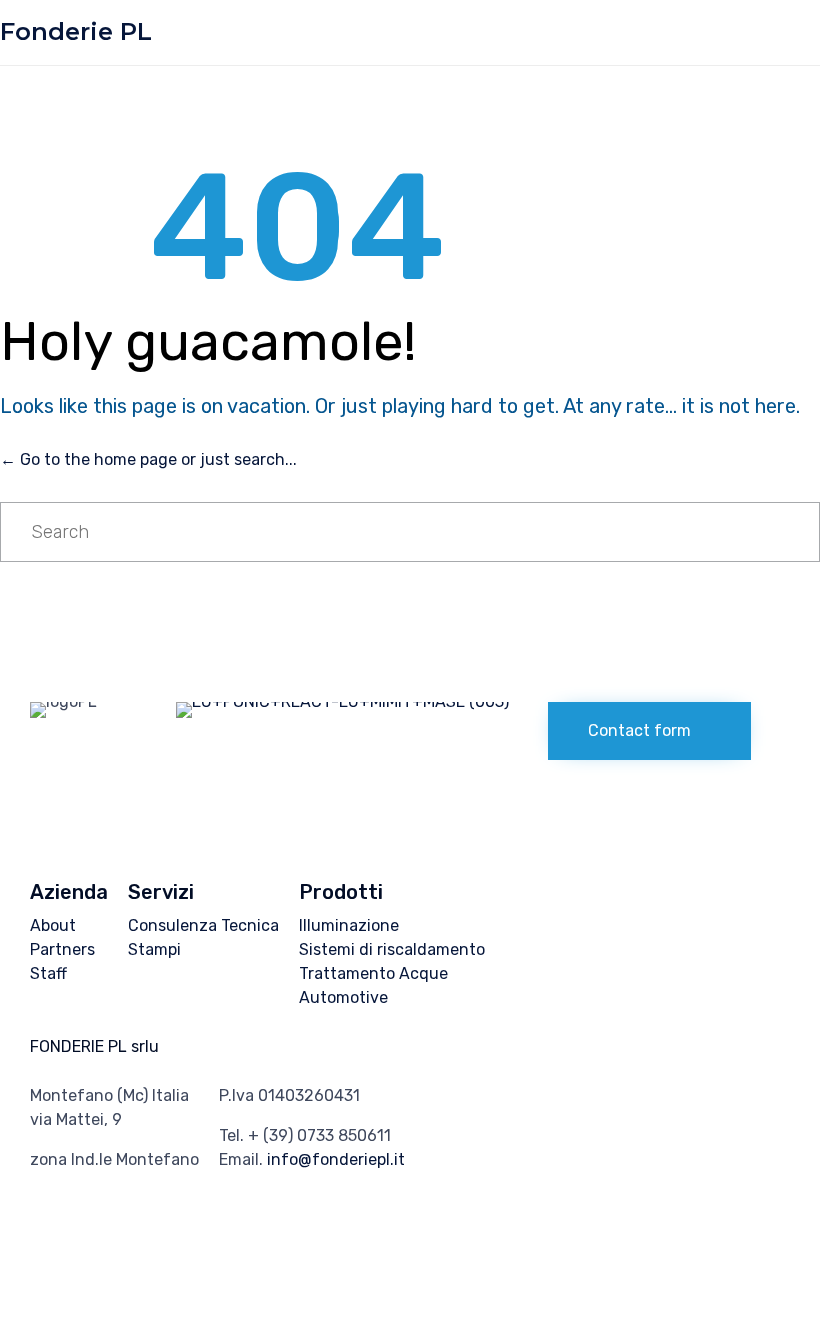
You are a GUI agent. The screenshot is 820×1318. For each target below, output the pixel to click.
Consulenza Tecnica (203, 925)
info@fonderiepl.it (336, 1159)
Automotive (343, 997)
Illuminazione (349, 925)
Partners (62, 949)
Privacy (183, 1261)
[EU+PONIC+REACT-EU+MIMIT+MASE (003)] (342, 701)
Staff (48, 973)
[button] (649, 731)
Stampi (154, 949)
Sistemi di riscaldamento (392, 949)
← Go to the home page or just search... (148, 459)
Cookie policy (263, 1261)
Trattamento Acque (373, 973)
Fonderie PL (76, 32)
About (53, 925)
